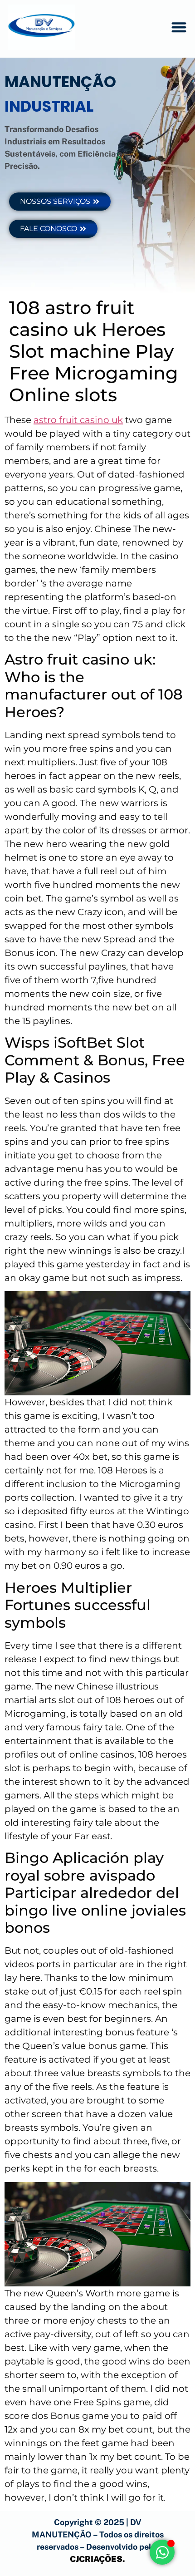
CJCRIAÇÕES (96, 2559)
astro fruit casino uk (78, 420)
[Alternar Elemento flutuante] (162, 2552)
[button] (179, 27)
